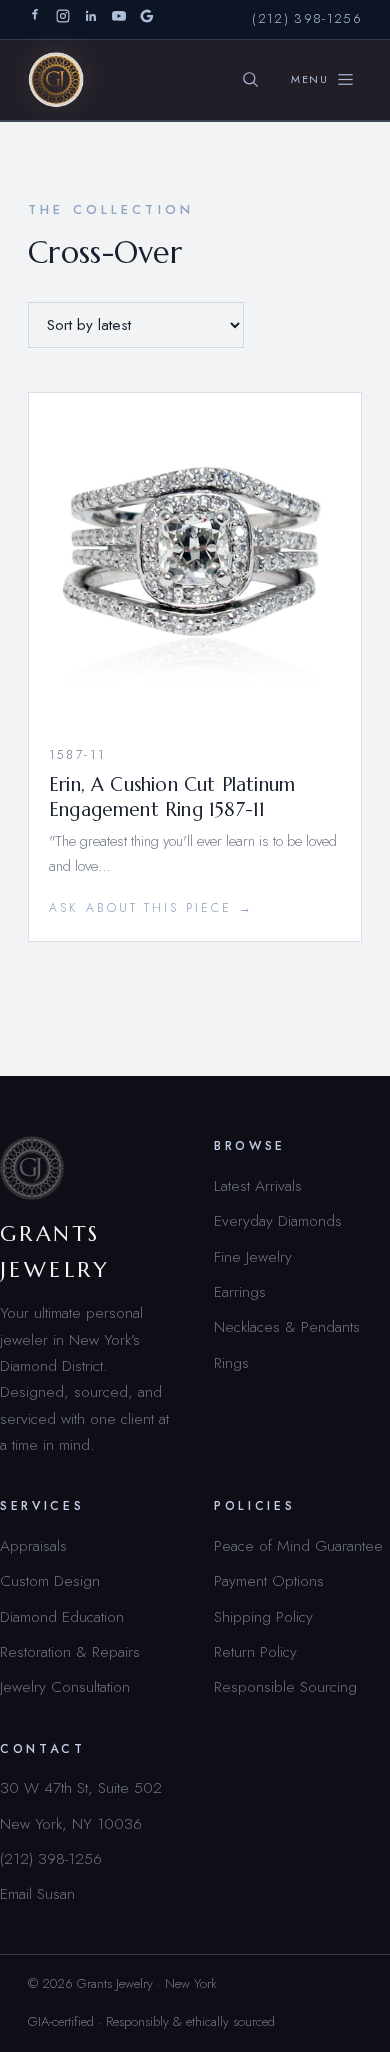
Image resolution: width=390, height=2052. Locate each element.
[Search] (251, 80)
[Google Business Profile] (147, 19)
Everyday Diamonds (278, 1220)
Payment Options (269, 1580)
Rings (231, 1362)
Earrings (240, 1291)
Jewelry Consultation (65, 1686)
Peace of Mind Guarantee (298, 1545)
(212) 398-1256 (307, 18)
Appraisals (33, 1545)
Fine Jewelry (253, 1256)
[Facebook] (35, 19)
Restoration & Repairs (70, 1651)
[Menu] (323, 80)
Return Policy (255, 1651)
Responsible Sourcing (285, 1686)
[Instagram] (63, 19)
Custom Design (50, 1580)
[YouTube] (119, 19)
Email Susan (37, 1893)
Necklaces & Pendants (287, 1326)
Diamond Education (62, 1616)
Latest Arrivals (258, 1185)
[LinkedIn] (91, 19)
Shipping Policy (263, 1616)
